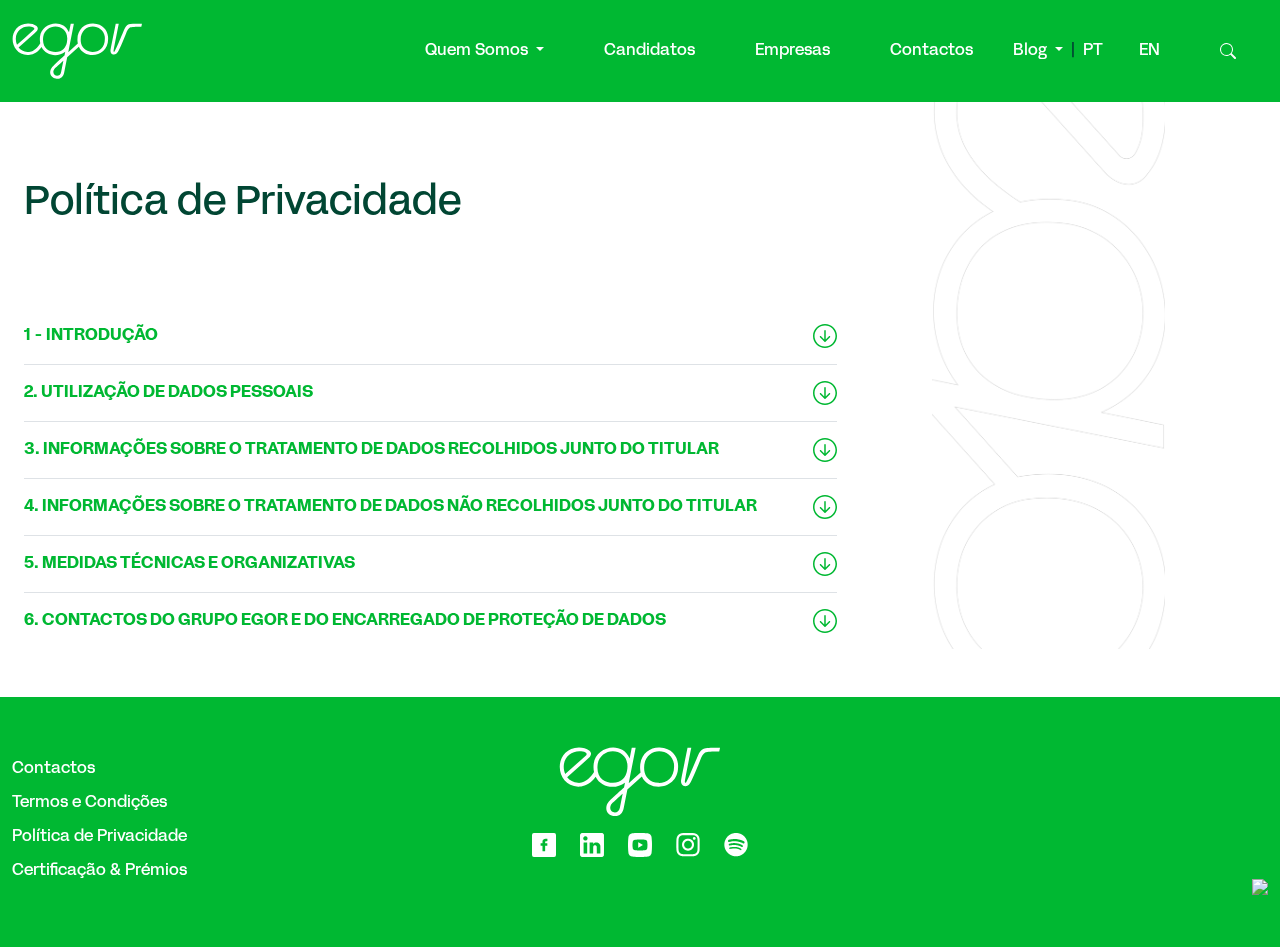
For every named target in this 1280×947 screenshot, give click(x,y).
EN (1149, 51)
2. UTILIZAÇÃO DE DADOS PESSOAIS (168, 392)
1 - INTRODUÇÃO (91, 335)
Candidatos (649, 51)
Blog (1032, 51)
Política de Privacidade (99, 837)
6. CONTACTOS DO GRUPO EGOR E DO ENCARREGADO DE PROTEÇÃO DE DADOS (345, 620)
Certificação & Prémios (99, 871)
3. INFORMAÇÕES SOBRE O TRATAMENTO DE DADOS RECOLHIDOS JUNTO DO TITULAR (371, 449)
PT (1093, 51)
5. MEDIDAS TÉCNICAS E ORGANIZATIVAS (189, 563)
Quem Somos (478, 51)
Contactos (931, 51)
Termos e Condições (89, 803)
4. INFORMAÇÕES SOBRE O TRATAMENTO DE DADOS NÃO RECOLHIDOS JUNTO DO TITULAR (390, 506)
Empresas (792, 51)
